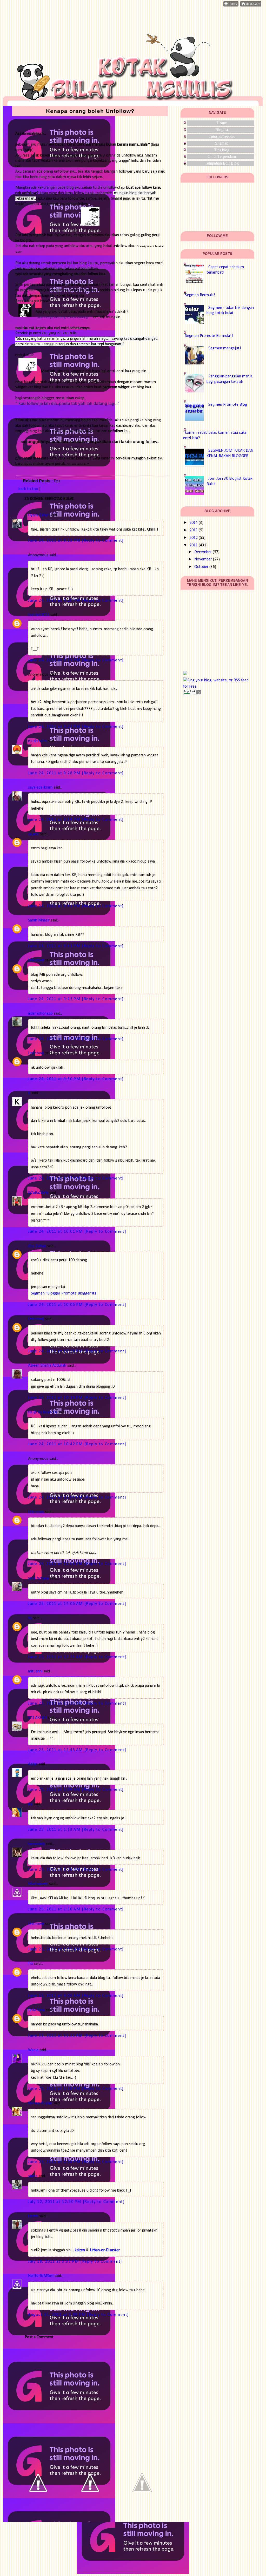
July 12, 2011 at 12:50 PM (55, 2202)
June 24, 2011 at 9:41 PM (55, 906)
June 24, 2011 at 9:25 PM (55, 727)
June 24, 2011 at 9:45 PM (55, 999)
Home (222, 123)
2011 (194, 545)
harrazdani (36, 1844)
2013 (194, 530)
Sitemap (222, 143)
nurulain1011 (39, 615)
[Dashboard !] (251, 5)
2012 (194, 538)
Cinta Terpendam (222, 156)
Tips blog (222, 150)
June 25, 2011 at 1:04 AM (55, 1790)
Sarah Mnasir (39, 920)
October (201, 567)
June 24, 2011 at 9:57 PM (55, 1178)
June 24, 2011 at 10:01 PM (56, 1232)
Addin (33, 1764)
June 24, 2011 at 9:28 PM (55, 773)
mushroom (37, 741)
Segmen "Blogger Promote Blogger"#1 (64, 1293)
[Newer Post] (38, 2507)
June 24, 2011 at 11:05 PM (56, 1564)
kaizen (33, 2216)
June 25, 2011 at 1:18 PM (55, 2089)
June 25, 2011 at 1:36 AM (55, 1909)
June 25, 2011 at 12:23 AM (56, 1657)
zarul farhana (38, 1578)
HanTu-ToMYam (41, 2276)
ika (30, 1804)
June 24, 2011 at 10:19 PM (56, 1398)
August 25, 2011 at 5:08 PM (58, 2315)
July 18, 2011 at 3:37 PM (54, 2262)
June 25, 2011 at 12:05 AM (56, 1604)
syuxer (34, 834)
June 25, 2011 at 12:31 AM (56, 1704)
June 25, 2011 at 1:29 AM (55, 1870)
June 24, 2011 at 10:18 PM (56, 1351)
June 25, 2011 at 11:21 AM (56, 2036)
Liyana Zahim (39, 515)
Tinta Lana (36, 2010)
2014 (194, 523)
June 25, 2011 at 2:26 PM (55, 2162)
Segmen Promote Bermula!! (209, 336)
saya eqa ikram (40, 788)
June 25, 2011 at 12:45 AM (56, 1750)
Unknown (36, 960)
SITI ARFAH (37, 1718)
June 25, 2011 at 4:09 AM (55, 1996)
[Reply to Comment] (103, 541)
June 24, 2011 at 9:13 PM (55, 541)
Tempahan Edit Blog (222, 163)
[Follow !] (231, 5)
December (203, 552)
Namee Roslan (40, 2103)
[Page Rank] (192, 694)
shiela (33, 2176)
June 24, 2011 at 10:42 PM (56, 1444)
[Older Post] (142, 2507)
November (203, 559)
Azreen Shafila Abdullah (47, 1366)
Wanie (33, 2050)
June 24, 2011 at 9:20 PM (55, 601)
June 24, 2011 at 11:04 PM (56, 1497)
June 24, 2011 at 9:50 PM (55, 1079)
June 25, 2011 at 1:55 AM (55, 1949)
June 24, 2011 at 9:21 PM (55, 660)
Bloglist (222, 130)
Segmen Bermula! (200, 295)
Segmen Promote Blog (228, 405)
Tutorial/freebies (222, 136)
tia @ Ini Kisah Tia (43, 1412)
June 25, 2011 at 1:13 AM (55, 1830)
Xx (30, 1618)
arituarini (35, 1671)
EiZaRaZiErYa (38, 1193)
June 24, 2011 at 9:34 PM (55, 820)
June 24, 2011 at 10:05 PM (56, 1305)
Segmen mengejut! (225, 348)
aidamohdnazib (40, 1014)
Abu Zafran (37, 1246)
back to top (28, 489)
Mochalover (38, 1884)
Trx (31, 1964)
